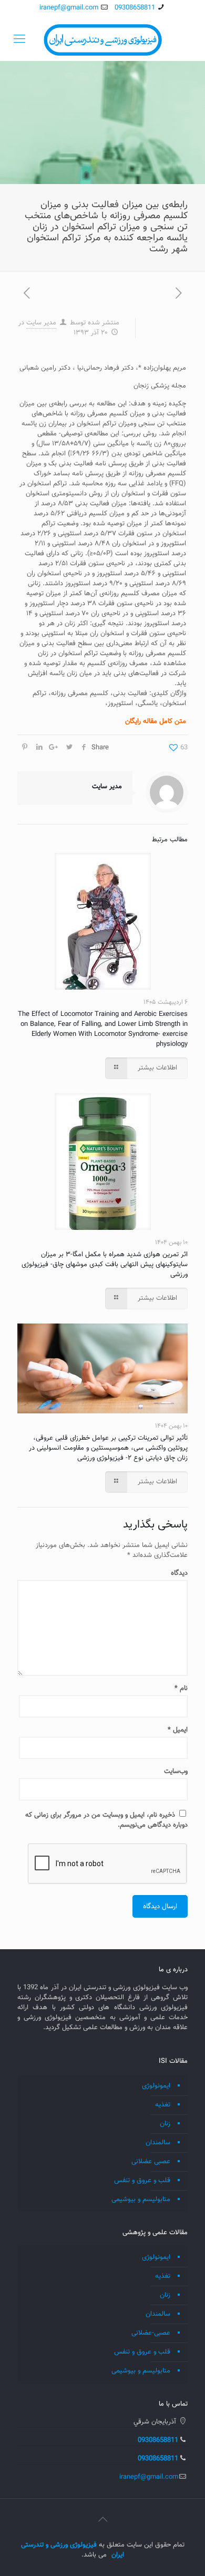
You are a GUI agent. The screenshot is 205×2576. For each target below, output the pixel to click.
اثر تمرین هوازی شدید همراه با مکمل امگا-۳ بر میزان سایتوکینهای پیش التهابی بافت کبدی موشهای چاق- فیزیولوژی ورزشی (105, 1265)
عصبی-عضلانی (151, 2333)
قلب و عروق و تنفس (142, 2181)
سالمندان (158, 2143)
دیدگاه (179, 1574)
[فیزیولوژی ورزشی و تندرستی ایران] (102, 40)
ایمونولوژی (156, 2086)
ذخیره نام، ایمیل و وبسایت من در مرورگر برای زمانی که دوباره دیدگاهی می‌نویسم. (106, 1820)
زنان (165, 2124)
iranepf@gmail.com (69, 8)
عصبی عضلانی (151, 2162)
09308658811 (135, 8)
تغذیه (163, 2105)
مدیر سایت (41, 323)
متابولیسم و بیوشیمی (141, 2200)
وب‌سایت (176, 1771)
